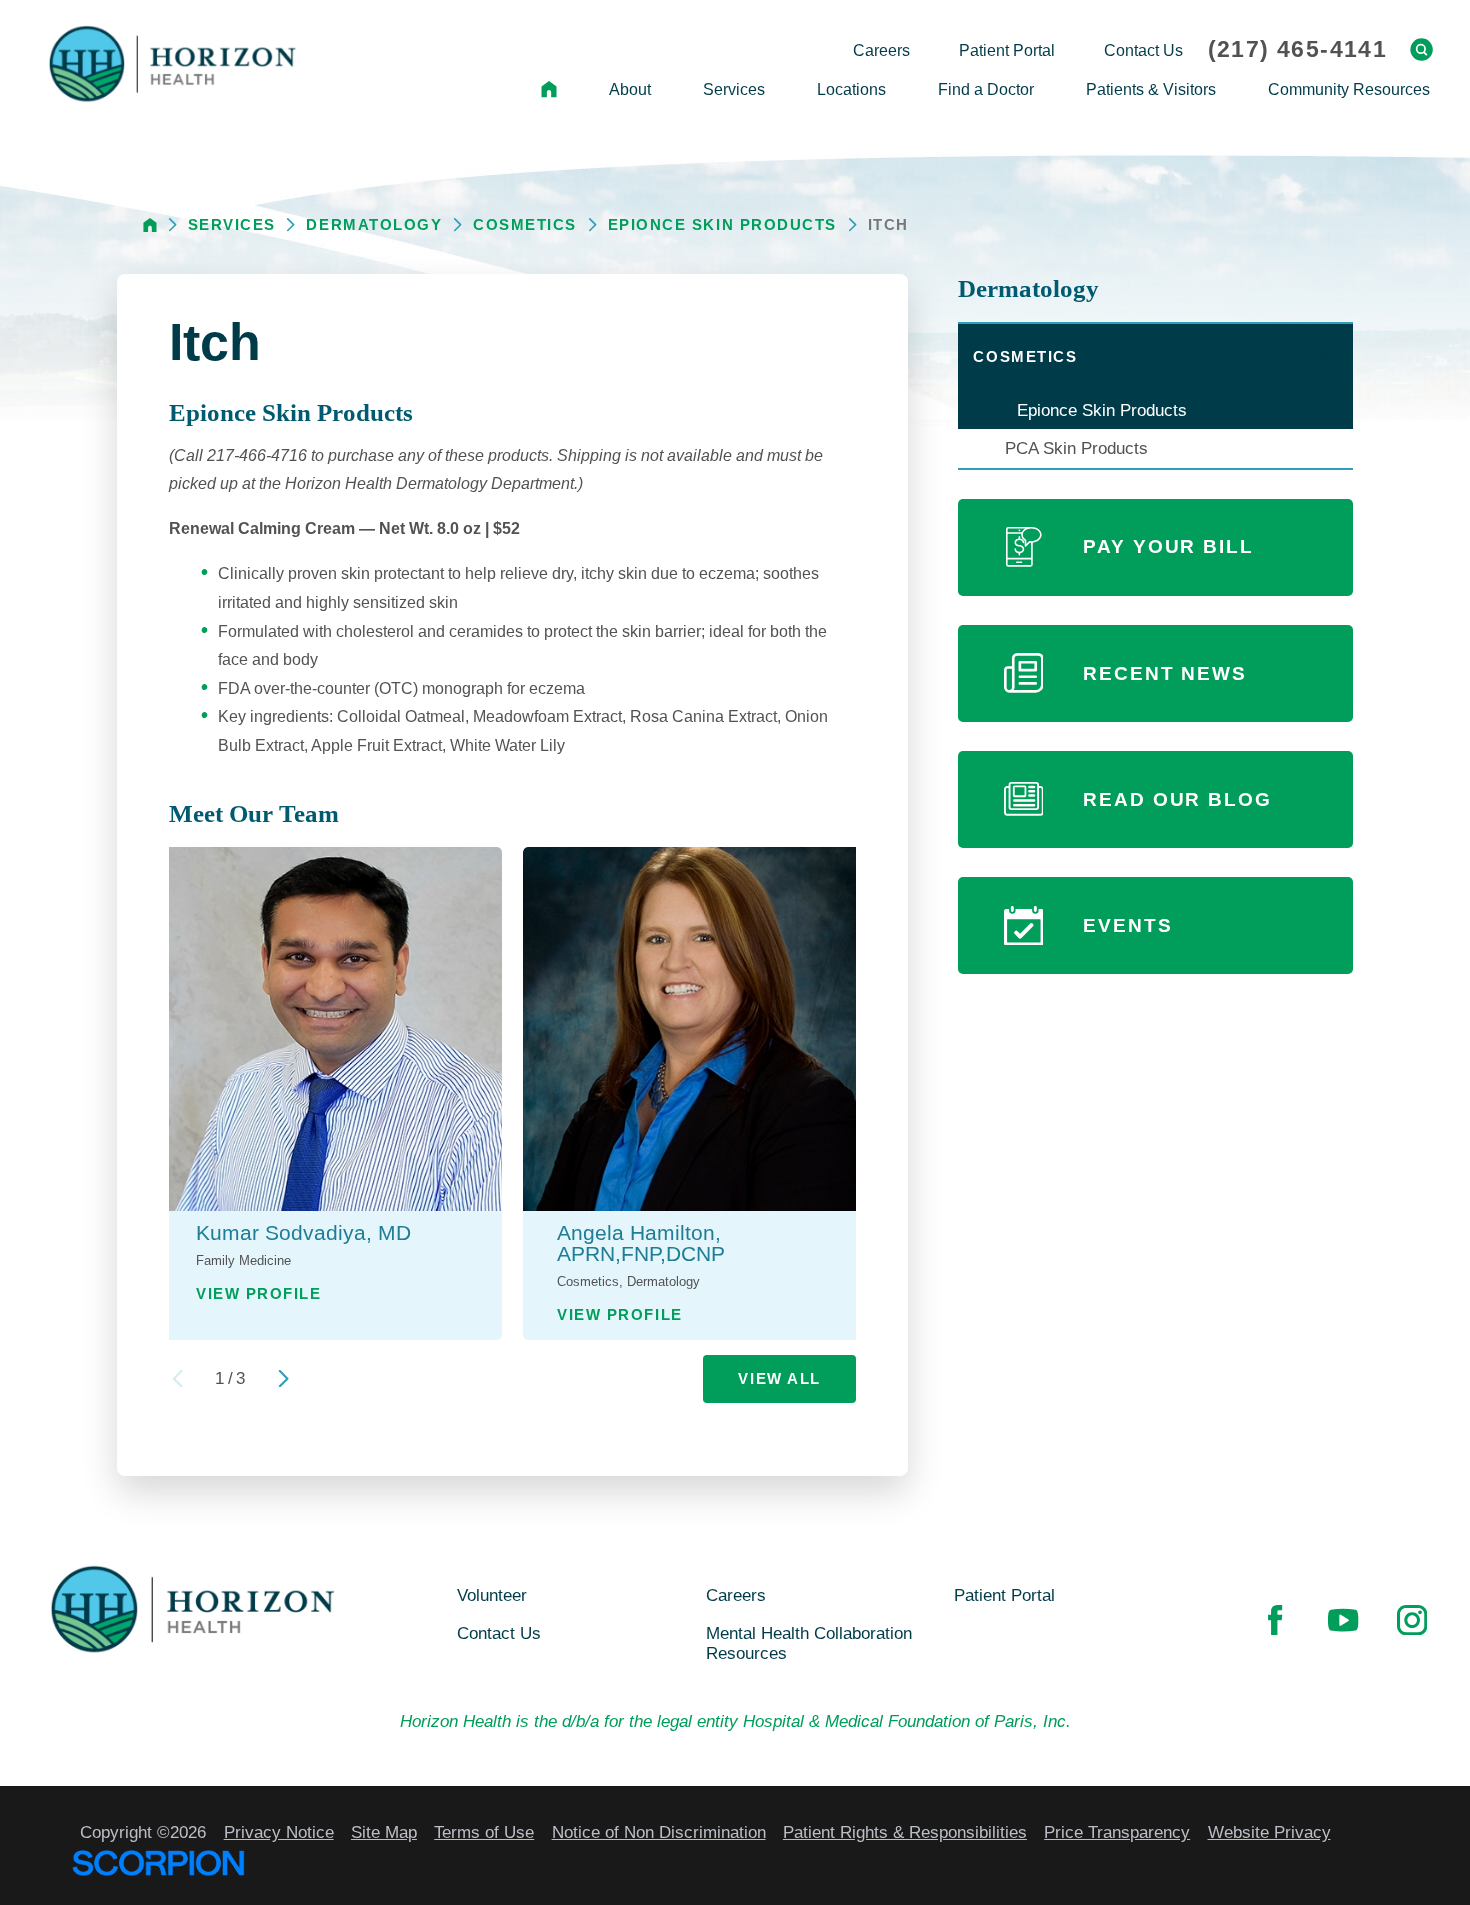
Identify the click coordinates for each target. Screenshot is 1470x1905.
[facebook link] (1275, 1620)
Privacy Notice (279, 1832)
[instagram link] (1412, 1620)
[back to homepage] (150, 225)
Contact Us (499, 1633)
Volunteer (492, 1595)
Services (232, 224)
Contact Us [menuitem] (1143, 50)
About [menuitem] (630, 89)
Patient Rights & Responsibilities (905, 1832)
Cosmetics (525, 224)
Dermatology (374, 224)
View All (779, 1378)
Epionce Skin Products (722, 224)
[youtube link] (1343, 1620)
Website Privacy (1269, 1832)
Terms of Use (484, 1832)
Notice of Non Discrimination (659, 1832)
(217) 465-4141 (1297, 49)
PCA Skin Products (1076, 448)
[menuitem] (549, 90)
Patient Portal (1004, 1595)
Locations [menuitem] (851, 89)
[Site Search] (1421, 49)
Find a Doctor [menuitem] (986, 89)
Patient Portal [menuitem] (1007, 50)
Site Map (384, 1832)
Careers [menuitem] (881, 50)
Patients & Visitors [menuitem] (1151, 89)
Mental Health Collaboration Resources (809, 1643)
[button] (1320, 358)
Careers (736, 1595)
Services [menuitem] (734, 89)
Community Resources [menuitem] (1349, 89)
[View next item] (283, 1378)
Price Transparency (1117, 1832)
